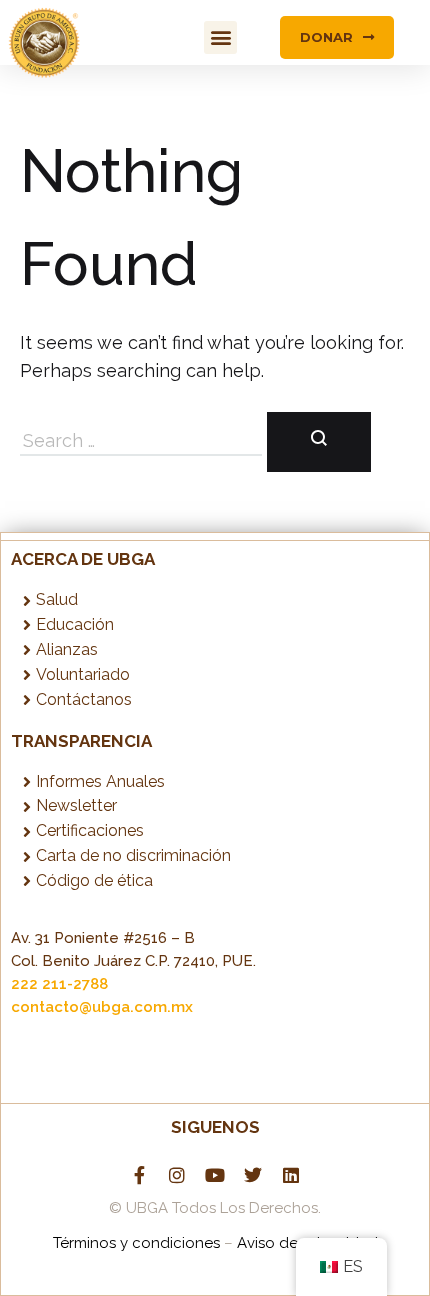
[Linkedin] (291, 1175)
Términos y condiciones (138, 1243)
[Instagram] (177, 1175)
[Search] (319, 442)
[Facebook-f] (139, 1175)
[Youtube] (215, 1175)
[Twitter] (253, 1175)
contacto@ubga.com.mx (102, 1007)
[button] (220, 37)
